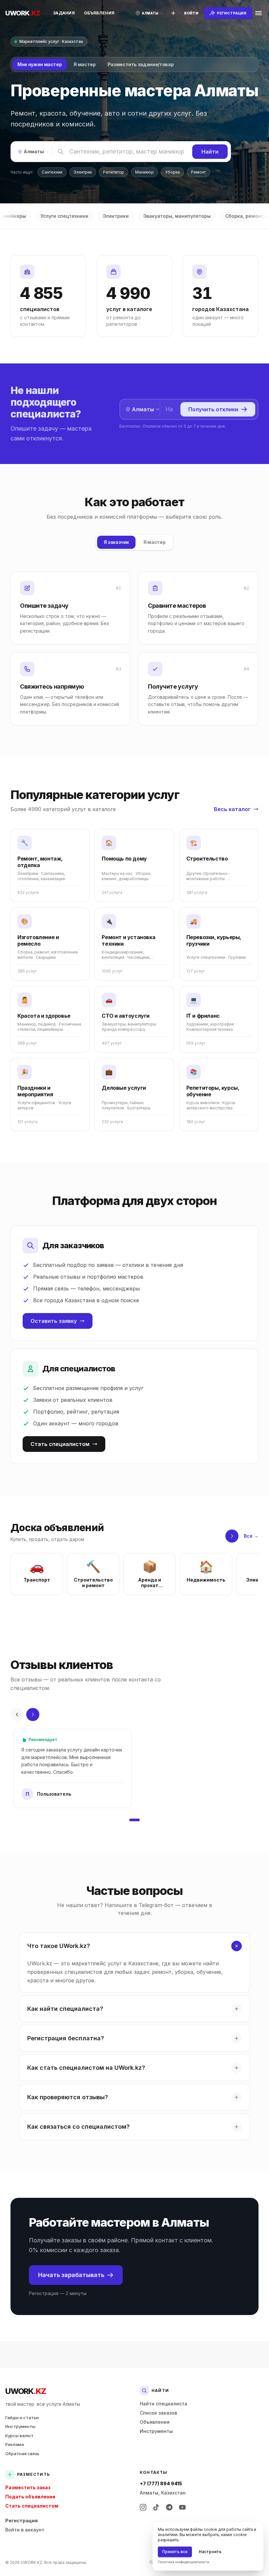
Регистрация (21, 2520)
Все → (251, 1536)
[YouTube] (182, 2507)
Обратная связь (22, 2454)
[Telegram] (169, 2507)
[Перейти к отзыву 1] (134, 1820)
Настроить (210, 2552)
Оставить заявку (54, 1321)
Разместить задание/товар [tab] (141, 64)
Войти (191, 13)
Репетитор (114, 172)
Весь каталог (232, 809)
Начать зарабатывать (71, 2275)
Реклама (15, 2444)
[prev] (17, 1714)
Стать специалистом (60, 1444)
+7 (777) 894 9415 (161, 2483)
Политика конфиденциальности (184, 2562)
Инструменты (20, 2426)
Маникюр (145, 172)
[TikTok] (156, 2507)
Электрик (83, 172)
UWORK (25, 2391)
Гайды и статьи (22, 2418)
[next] (232, 1536)
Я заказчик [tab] (116, 542)
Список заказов (158, 2413)
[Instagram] (143, 2507)
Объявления (99, 13)
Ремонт (198, 172)
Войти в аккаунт (25, 2530)
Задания (64, 13)
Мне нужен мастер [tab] (40, 64)
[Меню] (259, 13)
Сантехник (52, 172)
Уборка (172, 172)
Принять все (175, 2552)
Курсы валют (19, 2436)
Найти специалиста (164, 2404)
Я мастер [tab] (84, 64)
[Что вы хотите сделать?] (173, 13)
